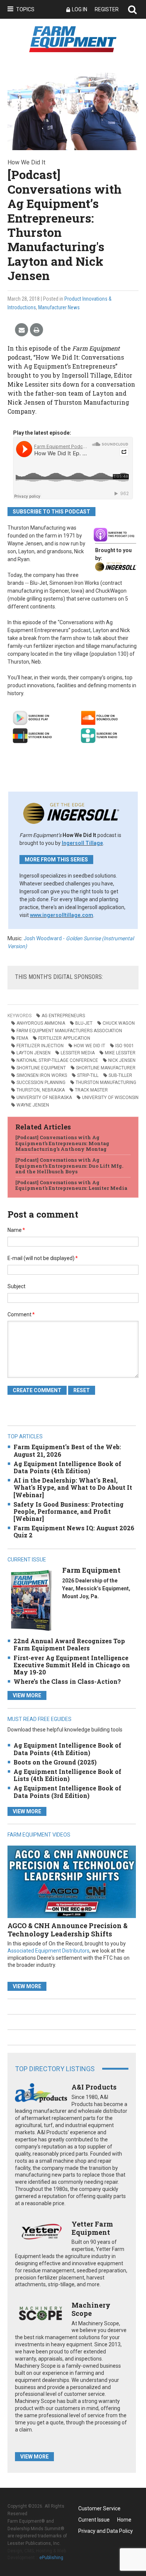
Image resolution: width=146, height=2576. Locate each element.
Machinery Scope (91, 2309)
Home (124, 2520)
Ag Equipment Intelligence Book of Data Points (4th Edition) (67, 1467)
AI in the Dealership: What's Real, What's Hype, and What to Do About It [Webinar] (73, 1487)
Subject (16, 1286)
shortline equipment (41, 1068)
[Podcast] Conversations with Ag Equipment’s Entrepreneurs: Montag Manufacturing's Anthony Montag (62, 1143)
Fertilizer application (64, 1038)
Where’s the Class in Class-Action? (67, 1681)
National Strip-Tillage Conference (57, 1060)
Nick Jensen (122, 1060)
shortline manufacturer (106, 1068)
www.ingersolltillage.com (62, 915)
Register (107, 9)
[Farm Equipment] (31, 1600)
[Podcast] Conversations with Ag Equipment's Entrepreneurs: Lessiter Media (71, 1185)
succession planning (41, 1082)
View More (27, 1695)
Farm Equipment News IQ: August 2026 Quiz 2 (74, 1531)
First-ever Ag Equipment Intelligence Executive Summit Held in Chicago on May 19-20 (72, 1665)
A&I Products (94, 2087)
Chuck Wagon (119, 1023)
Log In (80, 9)
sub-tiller (120, 1075)
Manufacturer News (59, 307)
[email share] (22, 330)
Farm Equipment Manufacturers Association (69, 1031)
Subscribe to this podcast (51, 512)
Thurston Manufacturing (106, 1082)
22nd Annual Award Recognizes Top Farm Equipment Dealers (69, 1644)
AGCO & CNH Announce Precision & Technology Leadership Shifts (68, 1930)
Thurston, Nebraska (41, 1090)
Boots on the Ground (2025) (55, 1762)
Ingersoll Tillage (82, 843)
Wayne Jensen (33, 1105)
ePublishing (51, 2558)
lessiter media (78, 1053)
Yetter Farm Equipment (92, 2228)
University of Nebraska (44, 1098)
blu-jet (84, 1023)
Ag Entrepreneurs (63, 1016)
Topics (25, 9)
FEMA (22, 1038)
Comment (21, 1314)
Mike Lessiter (120, 1053)
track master (91, 1090)
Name (16, 1230)
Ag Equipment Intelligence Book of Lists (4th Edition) (67, 1775)
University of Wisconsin (110, 1098)
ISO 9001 (125, 1046)
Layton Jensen (34, 1053)
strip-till (88, 1075)
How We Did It (89, 1046)
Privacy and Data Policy (106, 2531)
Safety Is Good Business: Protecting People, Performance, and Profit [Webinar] (69, 1511)
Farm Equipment (91, 1570)
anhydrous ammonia (41, 1023)
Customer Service (99, 2508)
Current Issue (94, 2520)
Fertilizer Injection (40, 1046)
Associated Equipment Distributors (48, 1951)
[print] (36, 330)
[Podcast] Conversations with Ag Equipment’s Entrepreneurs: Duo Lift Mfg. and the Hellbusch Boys (69, 1166)
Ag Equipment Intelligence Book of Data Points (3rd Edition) (67, 1792)
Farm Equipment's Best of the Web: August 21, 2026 (67, 1450)
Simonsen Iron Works (42, 1075)
